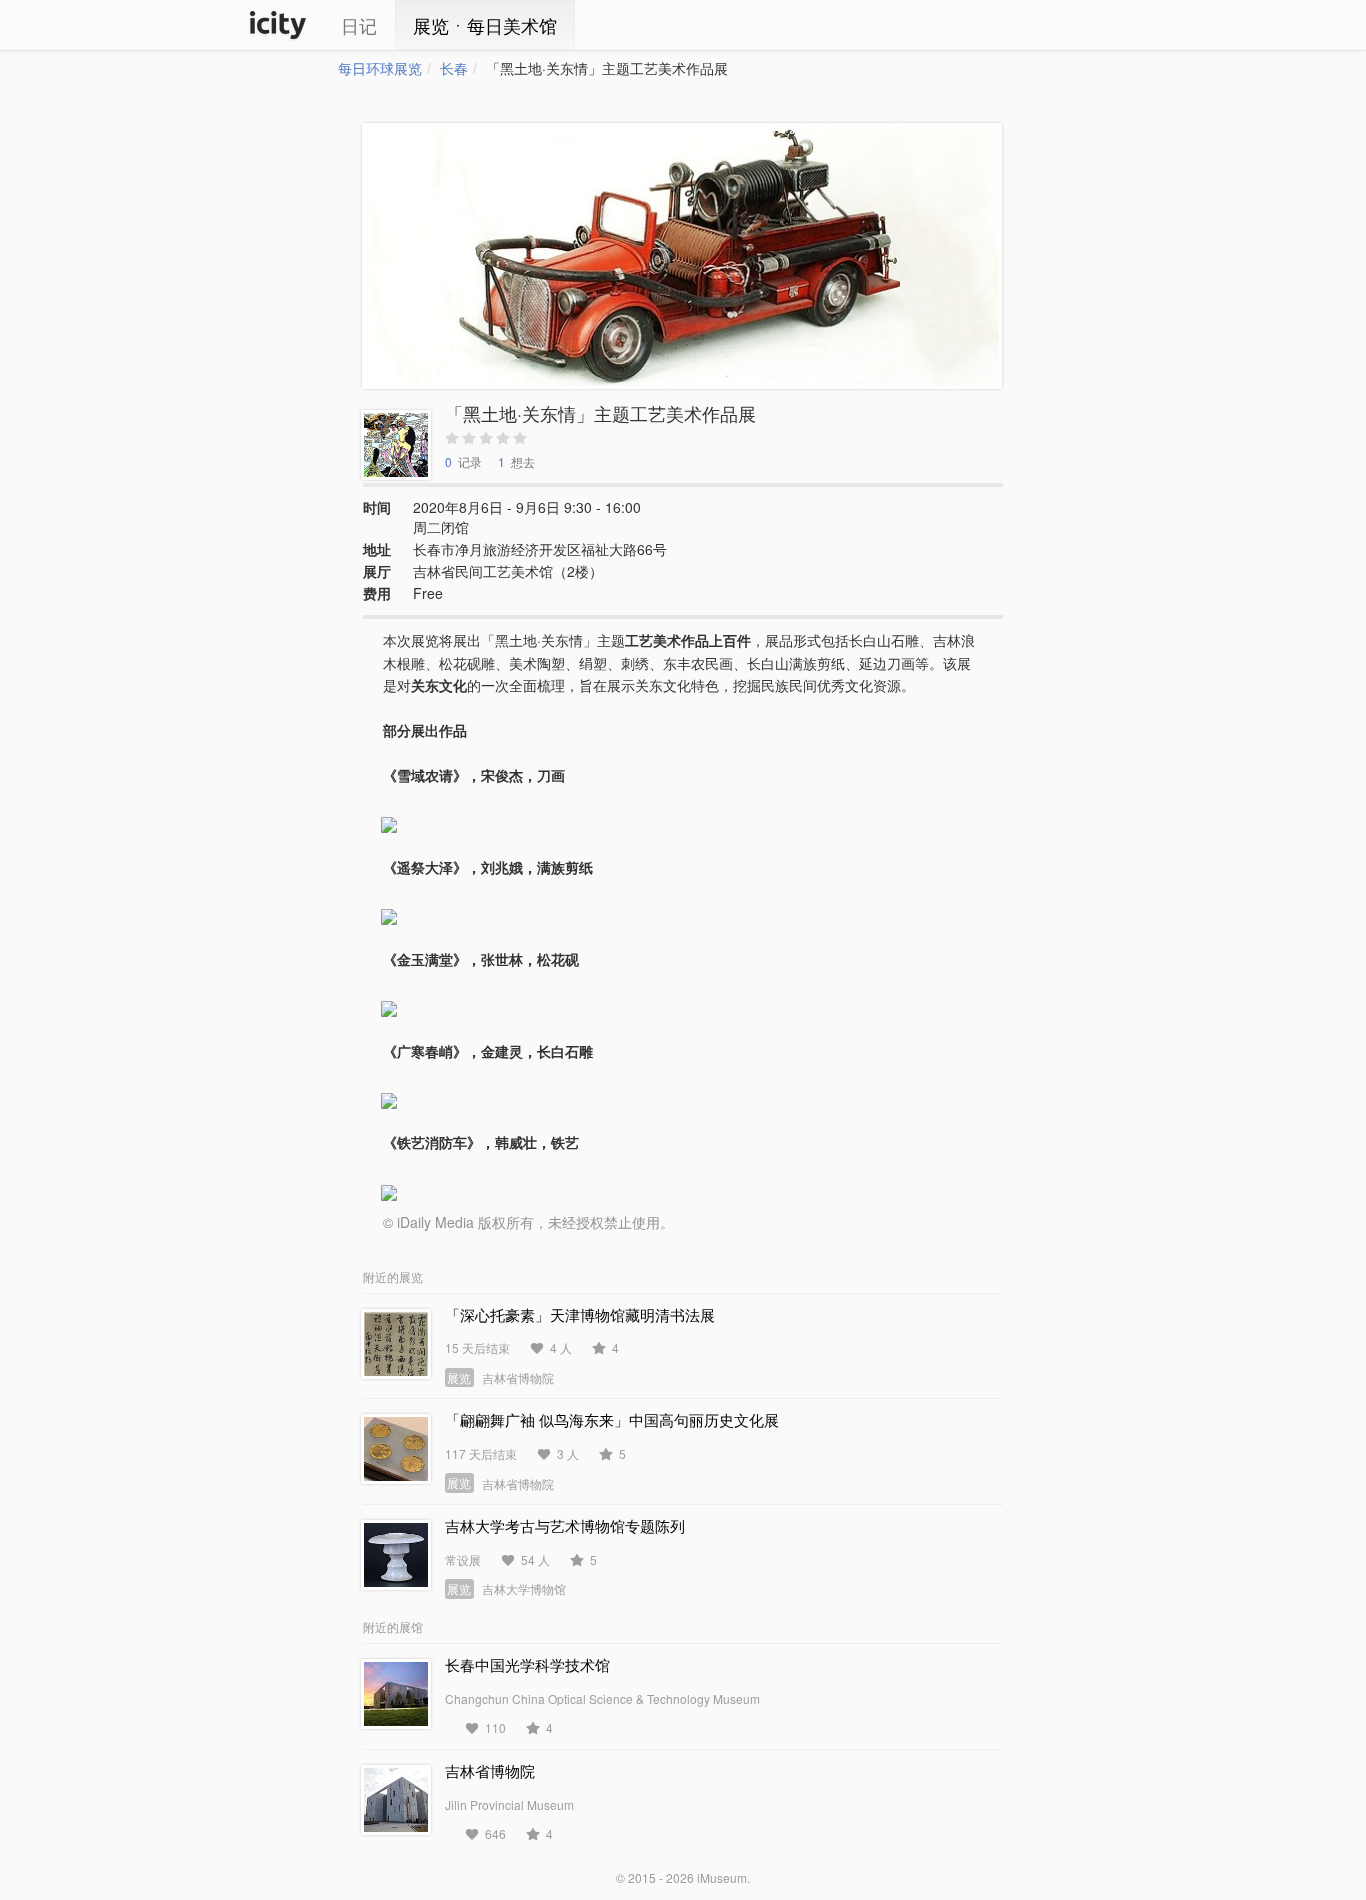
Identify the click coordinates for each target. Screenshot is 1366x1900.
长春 (454, 68)
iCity (278, 25)
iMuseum (722, 1877)
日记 (359, 25)
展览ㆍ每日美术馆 (485, 25)
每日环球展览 (380, 68)
